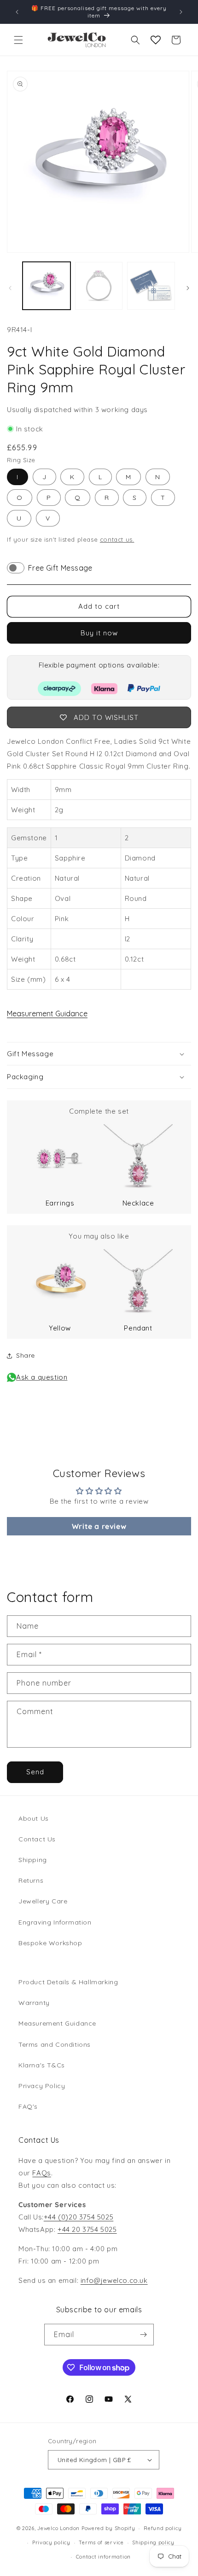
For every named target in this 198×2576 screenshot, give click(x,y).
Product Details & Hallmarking (68, 1982)
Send (35, 1772)
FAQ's (28, 2106)
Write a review (99, 1526)
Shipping (33, 1860)
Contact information (103, 2557)
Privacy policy (51, 2542)
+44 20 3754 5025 (87, 2229)
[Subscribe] (143, 2335)
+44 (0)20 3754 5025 (79, 2217)
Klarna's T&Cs (42, 2065)
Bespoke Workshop (50, 1943)
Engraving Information (55, 1922)
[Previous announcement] (17, 12)
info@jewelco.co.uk (114, 2280)
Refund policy (163, 2528)
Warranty (34, 2003)
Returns (31, 1880)
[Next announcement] (181, 12)
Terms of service (101, 2542)
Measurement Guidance (47, 1013)
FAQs (41, 2173)
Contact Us (37, 1839)
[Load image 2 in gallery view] (99, 286)
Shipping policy (153, 2542)
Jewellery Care (43, 1901)
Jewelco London (58, 2528)
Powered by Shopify (108, 2528)
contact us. (117, 539)
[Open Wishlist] (156, 40)
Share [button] (26, 1355)
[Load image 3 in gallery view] (151, 286)
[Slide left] (10, 288)
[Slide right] (188, 288)
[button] (18, 40)
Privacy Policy (42, 2086)
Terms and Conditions (55, 2044)
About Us (34, 1818)
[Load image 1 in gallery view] (47, 286)
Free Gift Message (60, 568)
